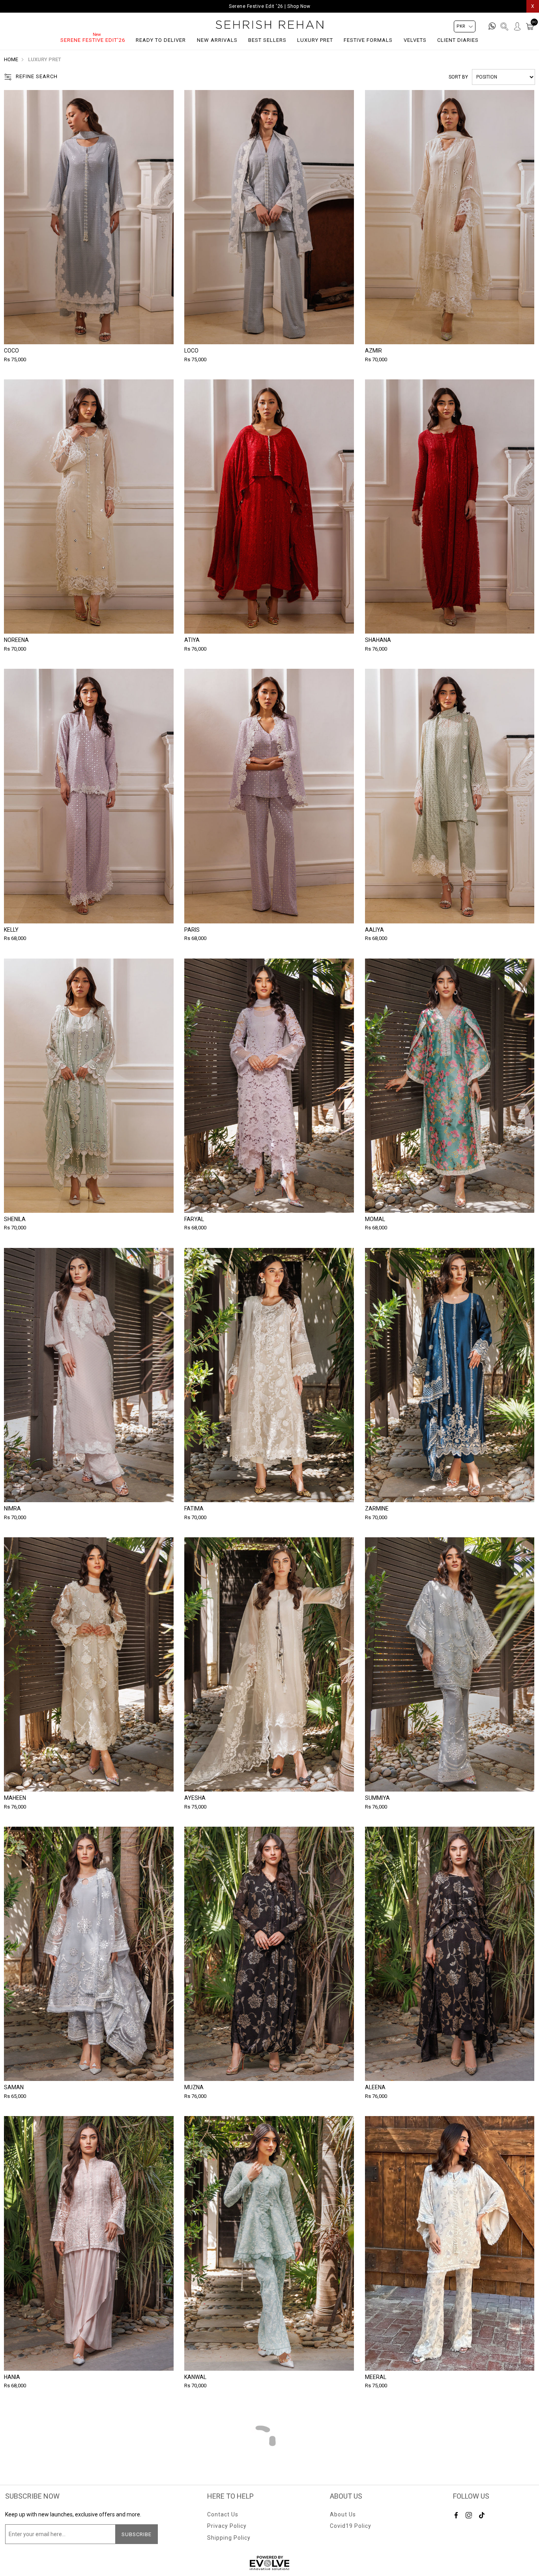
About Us (343, 2514)
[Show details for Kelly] (89, 796)
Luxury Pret (315, 40)
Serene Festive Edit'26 (93, 40)
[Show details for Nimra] (89, 1375)
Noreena (16, 640)
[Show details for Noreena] (89, 507)
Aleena (375, 2087)
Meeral (376, 2377)
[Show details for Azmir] (450, 217)
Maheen (15, 1798)
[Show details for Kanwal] (269, 2243)
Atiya (192, 640)
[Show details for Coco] (89, 217)
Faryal (194, 1219)
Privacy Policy (227, 2526)
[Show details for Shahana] (450, 507)
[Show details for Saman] (89, 1954)
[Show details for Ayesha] (269, 1664)
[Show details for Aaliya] (450, 796)
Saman (14, 2087)
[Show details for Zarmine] (450, 1375)
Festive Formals (368, 40)
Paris (192, 930)
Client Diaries (458, 40)
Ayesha (195, 1798)
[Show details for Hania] (89, 2243)
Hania (12, 2377)
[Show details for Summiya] (450, 1664)
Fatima (194, 1508)
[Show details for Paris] (269, 796)
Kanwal (195, 2377)
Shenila (15, 1219)
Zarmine (377, 1508)
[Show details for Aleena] (450, 1954)
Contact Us (223, 2514)
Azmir (373, 351)
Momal (375, 1219)
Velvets (415, 40)
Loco (191, 351)
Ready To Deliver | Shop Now (270, 6)
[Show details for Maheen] (89, 1664)
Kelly (11, 930)
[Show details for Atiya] (269, 507)
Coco (11, 351)
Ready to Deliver (161, 40)
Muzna (194, 2087)
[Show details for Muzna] (269, 1954)
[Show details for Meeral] (450, 2243)
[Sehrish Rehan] (270, 25)
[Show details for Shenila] (89, 1086)
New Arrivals (217, 40)
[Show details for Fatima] (269, 1375)
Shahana (378, 640)
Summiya (377, 1798)
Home (11, 59)
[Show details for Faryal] (269, 1086)
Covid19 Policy (351, 2526)
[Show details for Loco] (269, 217)
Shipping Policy (229, 2538)
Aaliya (374, 930)
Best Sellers (267, 40)
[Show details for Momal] (450, 1086)
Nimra (12, 1508)
